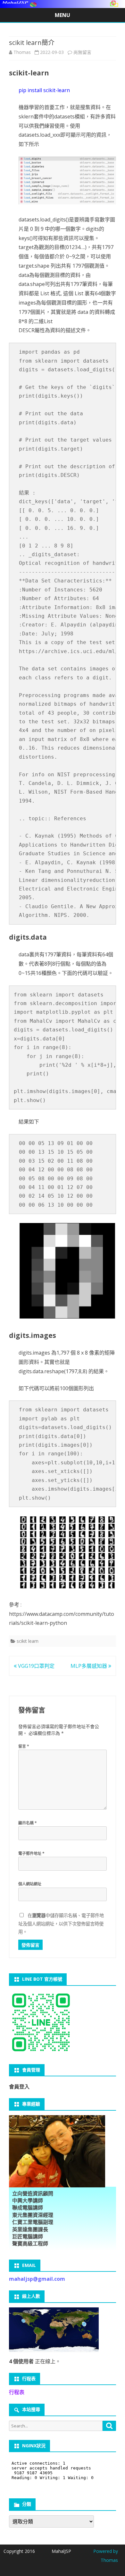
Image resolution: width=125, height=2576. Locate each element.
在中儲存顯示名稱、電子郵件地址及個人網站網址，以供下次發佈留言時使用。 (61, 1924)
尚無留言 (82, 52)
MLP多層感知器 (89, 1666)
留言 (24, 1746)
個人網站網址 (30, 1884)
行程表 (17, 2392)
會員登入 (19, 2087)
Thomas (22, 52)
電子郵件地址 (31, 1853)
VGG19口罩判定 (36, 1666)
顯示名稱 (28, 1823)
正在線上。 (35, 2361)
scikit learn (28, 1641)
